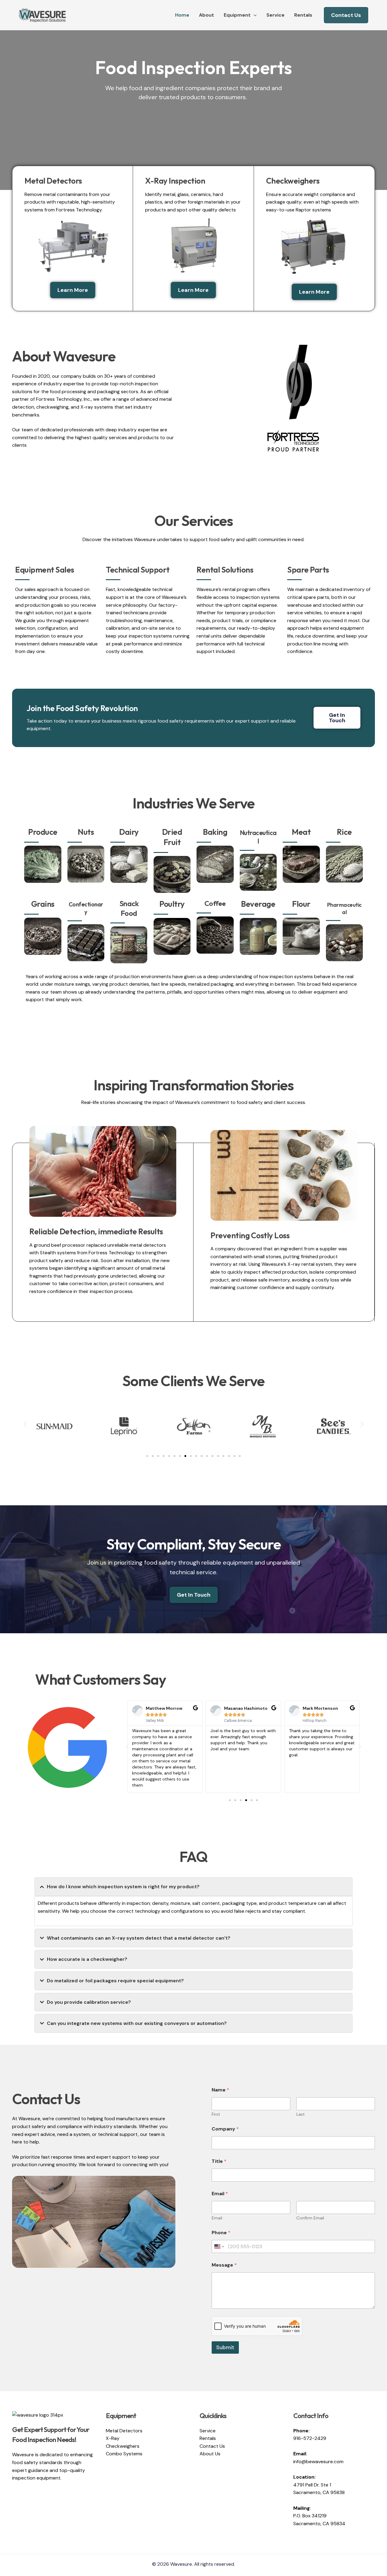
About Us (210, 2454)
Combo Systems (124, 2454)
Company (225, 2129)
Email (217, 2218)
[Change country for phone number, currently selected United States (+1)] (219, 2246)
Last (301, 2114)
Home (182, 15)
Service (275, 15)
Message (224, 2265)
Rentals (303, 15)
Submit (225, 2347)
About (207, 15)
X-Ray (113, 2438)
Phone (221, 2233)
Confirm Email (310, 2218)
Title (219, 2161)
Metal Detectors (124, 2431)
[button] (254, 15)
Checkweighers (123, 2446)
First (216, 2114)
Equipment (237, 15)
